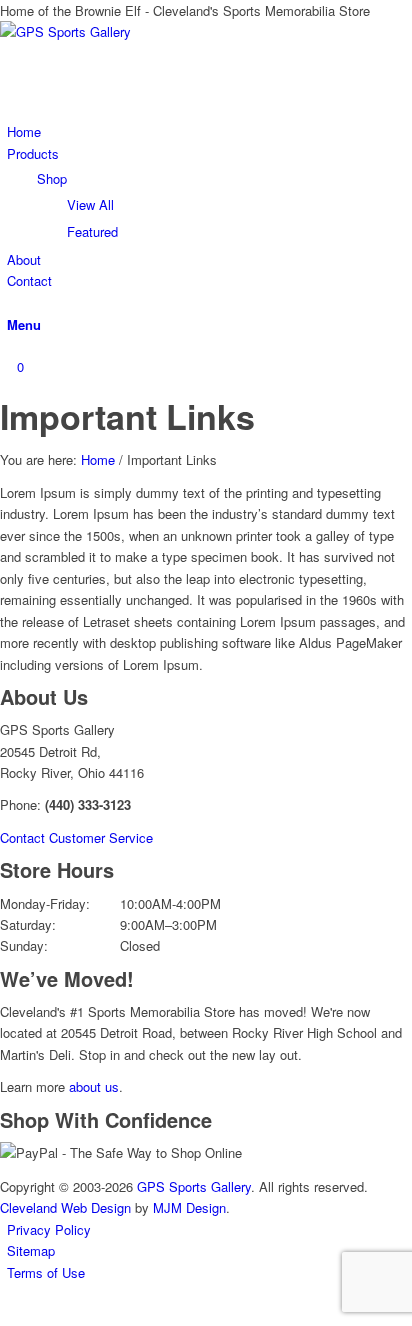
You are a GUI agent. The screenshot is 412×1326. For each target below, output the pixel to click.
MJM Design (189, 1207)
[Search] (12, 302)
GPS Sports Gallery (194, 1186)
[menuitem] (209, 131)
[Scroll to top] (5, 1313)
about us (94, 1086)
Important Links (127, 416)
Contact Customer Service (76, 837)
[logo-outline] (150, 31)
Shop (52, 178)
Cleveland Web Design (65, 1207)
